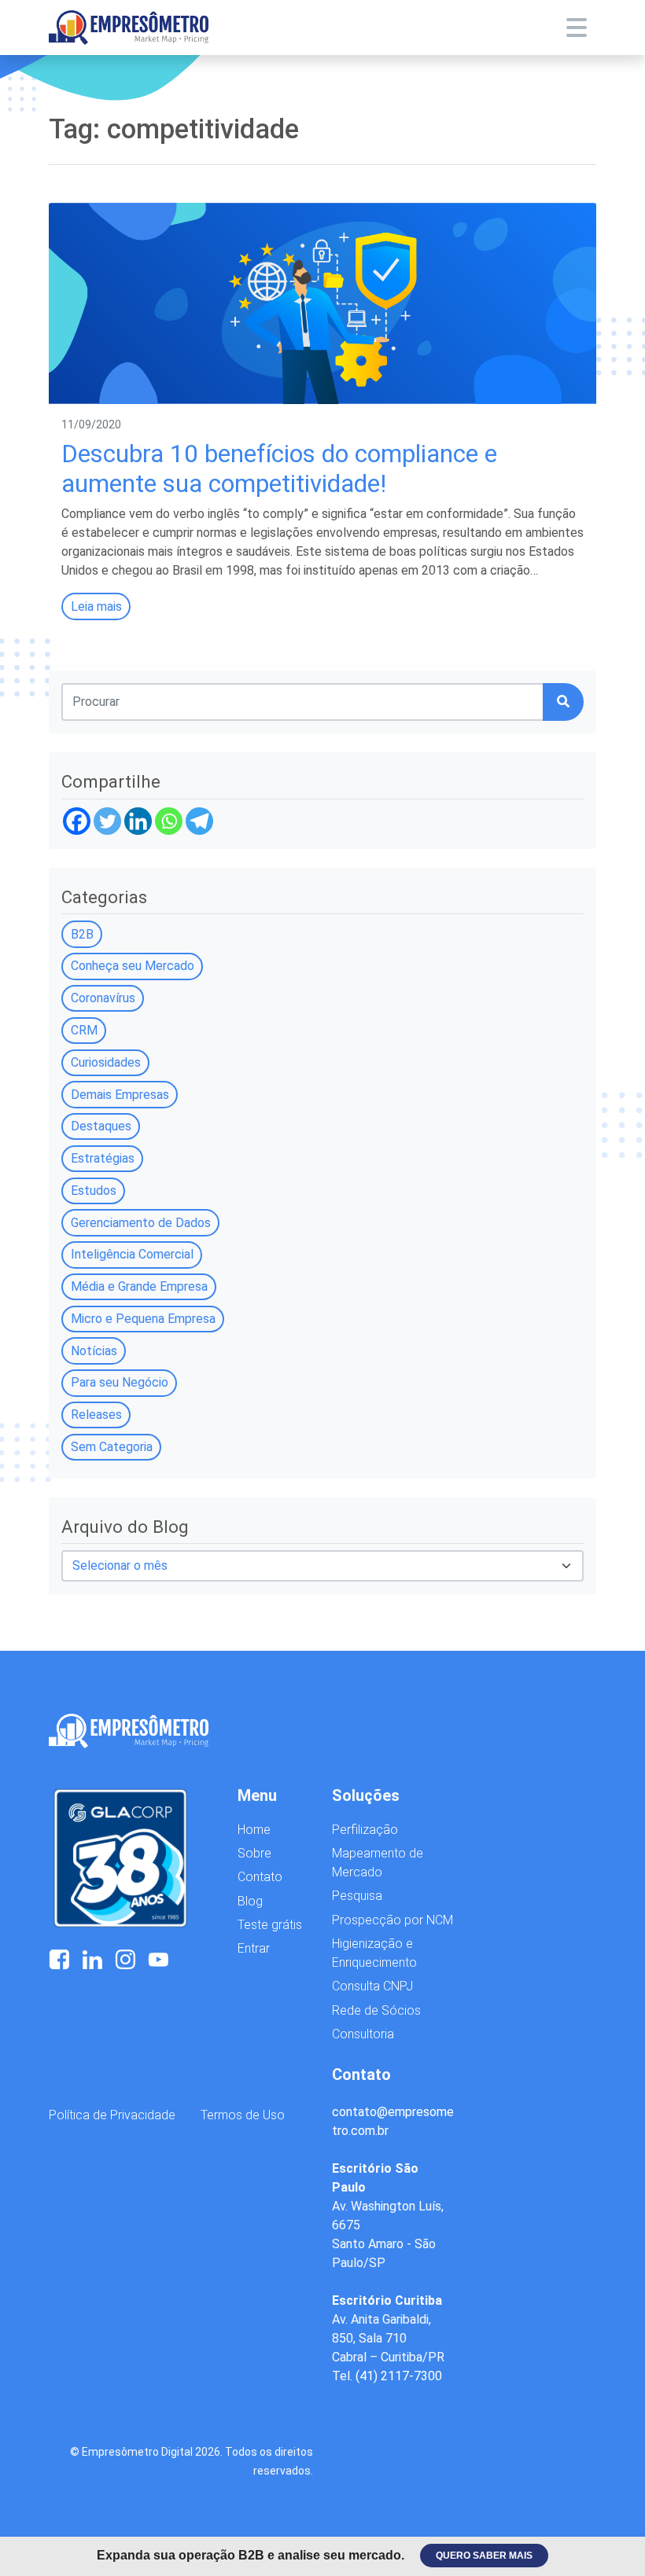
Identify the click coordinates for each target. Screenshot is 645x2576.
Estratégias (103, 1158)
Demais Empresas (120, 1095)
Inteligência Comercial (132, 1254)
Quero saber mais (484, 2556)
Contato (260, 1877)
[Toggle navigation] (577, 28)
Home (254, 1830)
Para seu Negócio (120, 1382)
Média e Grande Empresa (139, 1286)
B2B (82, 934)
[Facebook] (77, 821)
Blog (250, 1901)
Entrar (254, 1948)
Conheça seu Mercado (133, 966)
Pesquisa (357, 1896)
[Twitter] (107, 821)
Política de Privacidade (112, 2115)
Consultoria (363, 2034)
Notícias (94, 1351)
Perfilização (365, 1830)
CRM (84, 1030)
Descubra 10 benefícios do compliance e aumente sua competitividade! (279, 469)
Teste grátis (270, 1925)
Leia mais (96, 606)
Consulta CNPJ (372, 1986)
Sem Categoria (112, 1447)
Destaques (101, 1126)
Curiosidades (106, 1062)
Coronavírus (103, 998)
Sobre (254, 1853)
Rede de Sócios (376, 2010)
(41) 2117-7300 (399, 2376)
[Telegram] (199, 821)
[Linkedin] (138, 821)
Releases (96, 1415)
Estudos (94, 1191)
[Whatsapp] (169, 821)
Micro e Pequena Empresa (143, 1319)
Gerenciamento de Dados (141, 1223)
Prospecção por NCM (393, 1920)
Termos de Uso (243, 2115)
